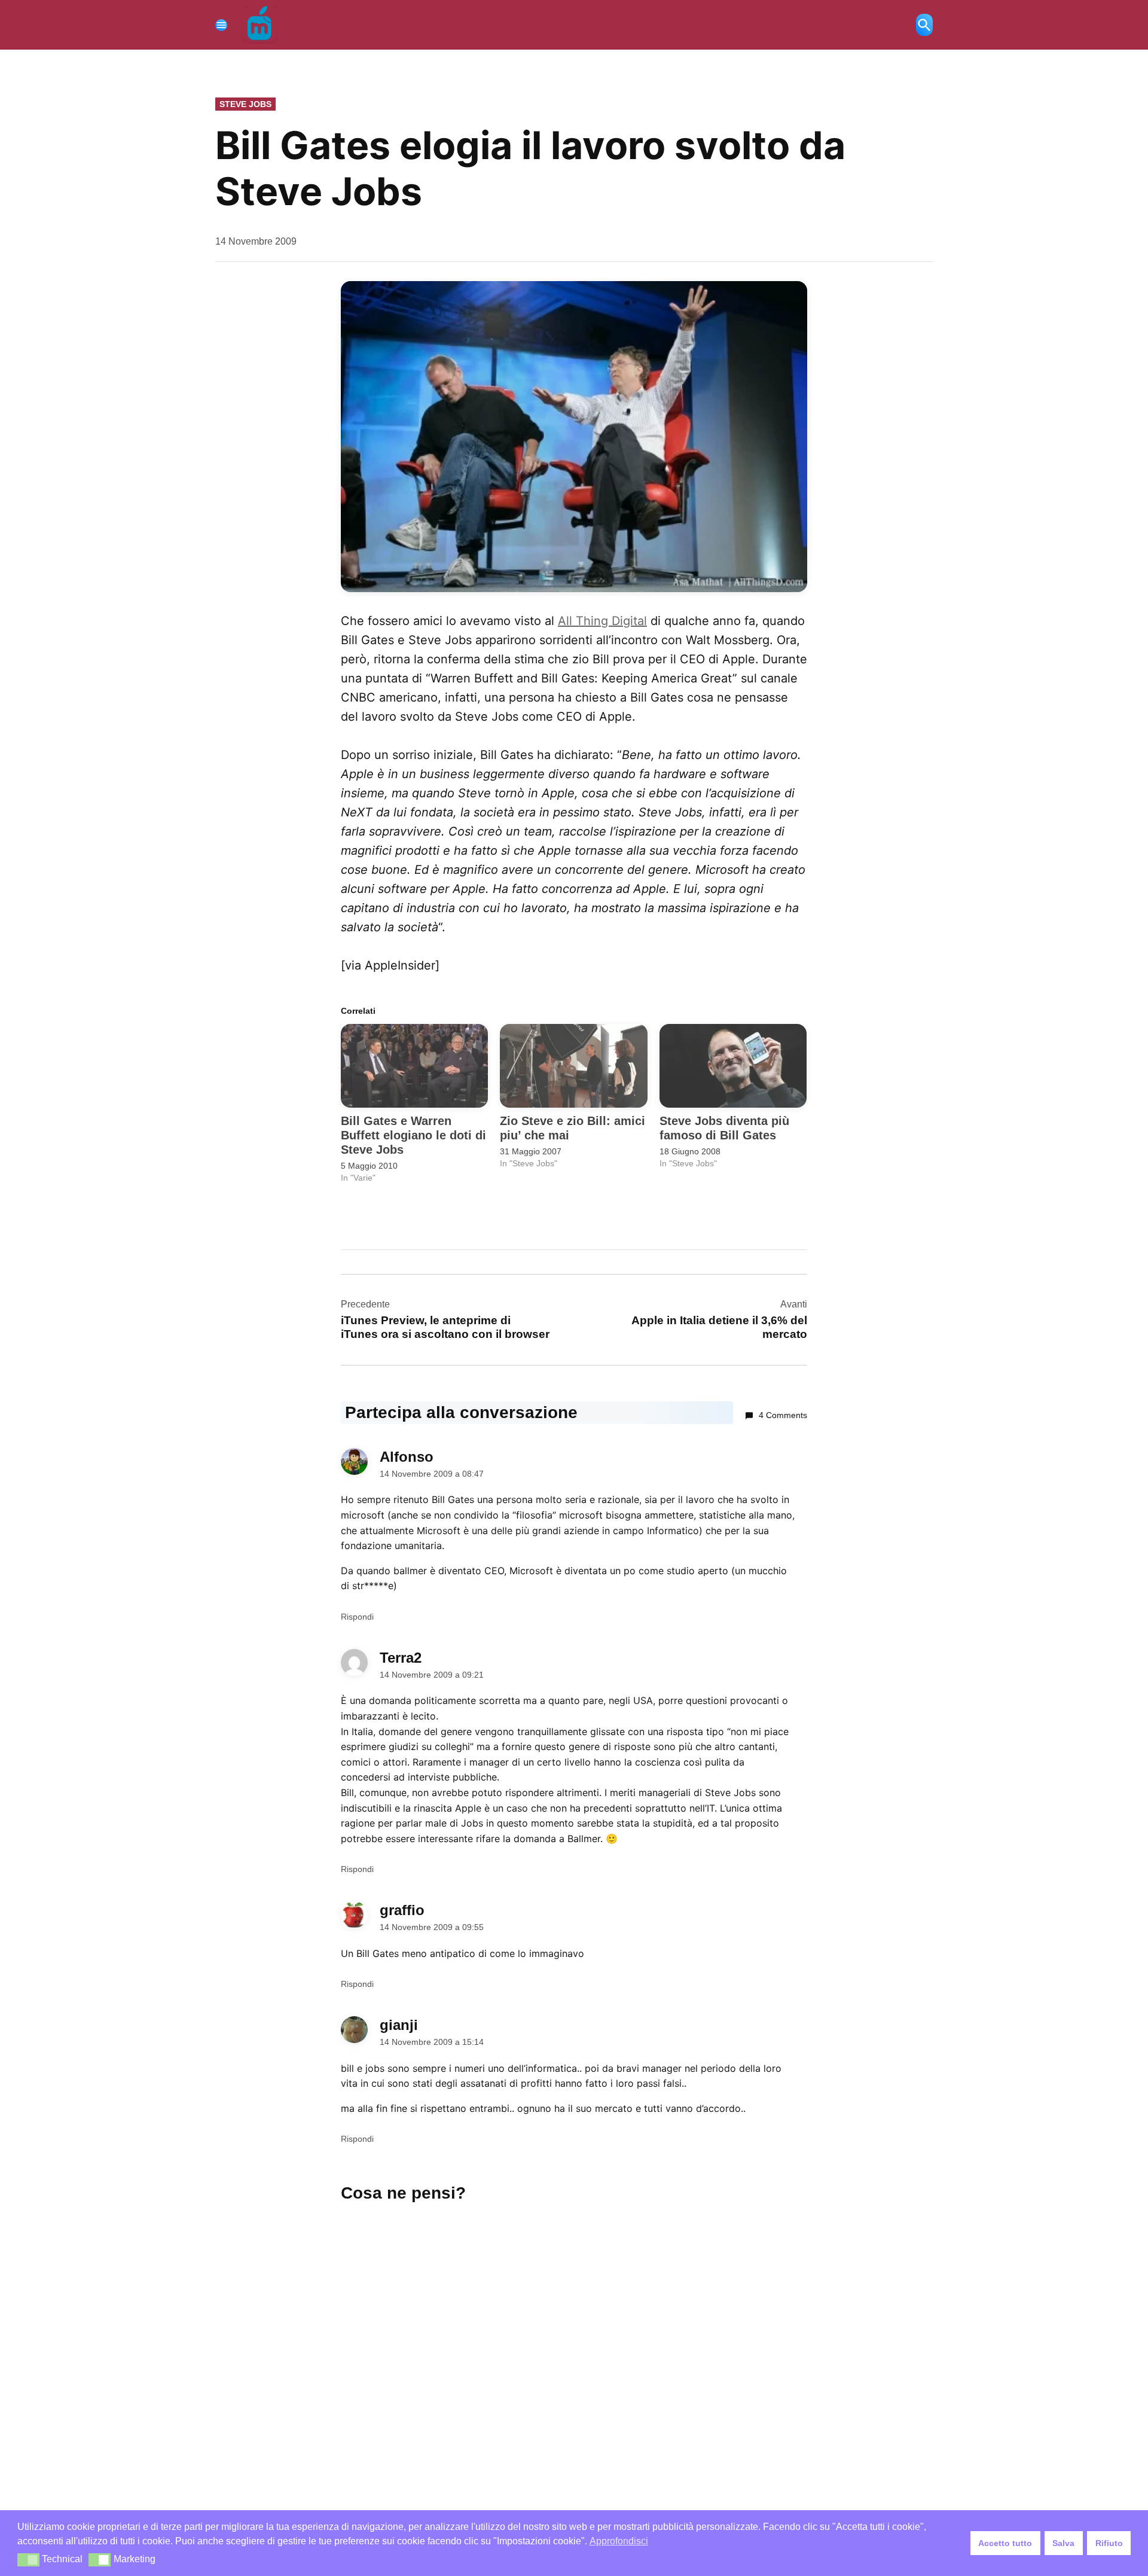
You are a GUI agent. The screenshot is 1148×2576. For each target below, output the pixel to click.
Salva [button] (1063, 2543)
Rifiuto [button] (1109, 2543)
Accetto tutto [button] (1005, 2543)
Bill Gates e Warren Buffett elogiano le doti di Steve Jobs (413, 1135)
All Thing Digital (602, 621)
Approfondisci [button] (619, 2541)
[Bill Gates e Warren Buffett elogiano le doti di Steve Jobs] (414, 1066)
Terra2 (401, 1658)
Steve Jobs (245, 104)
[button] (28, 2560)
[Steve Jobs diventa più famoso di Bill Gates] (733, 1066)
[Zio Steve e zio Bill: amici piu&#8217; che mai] (573, 1066)
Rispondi (357, 1617)
